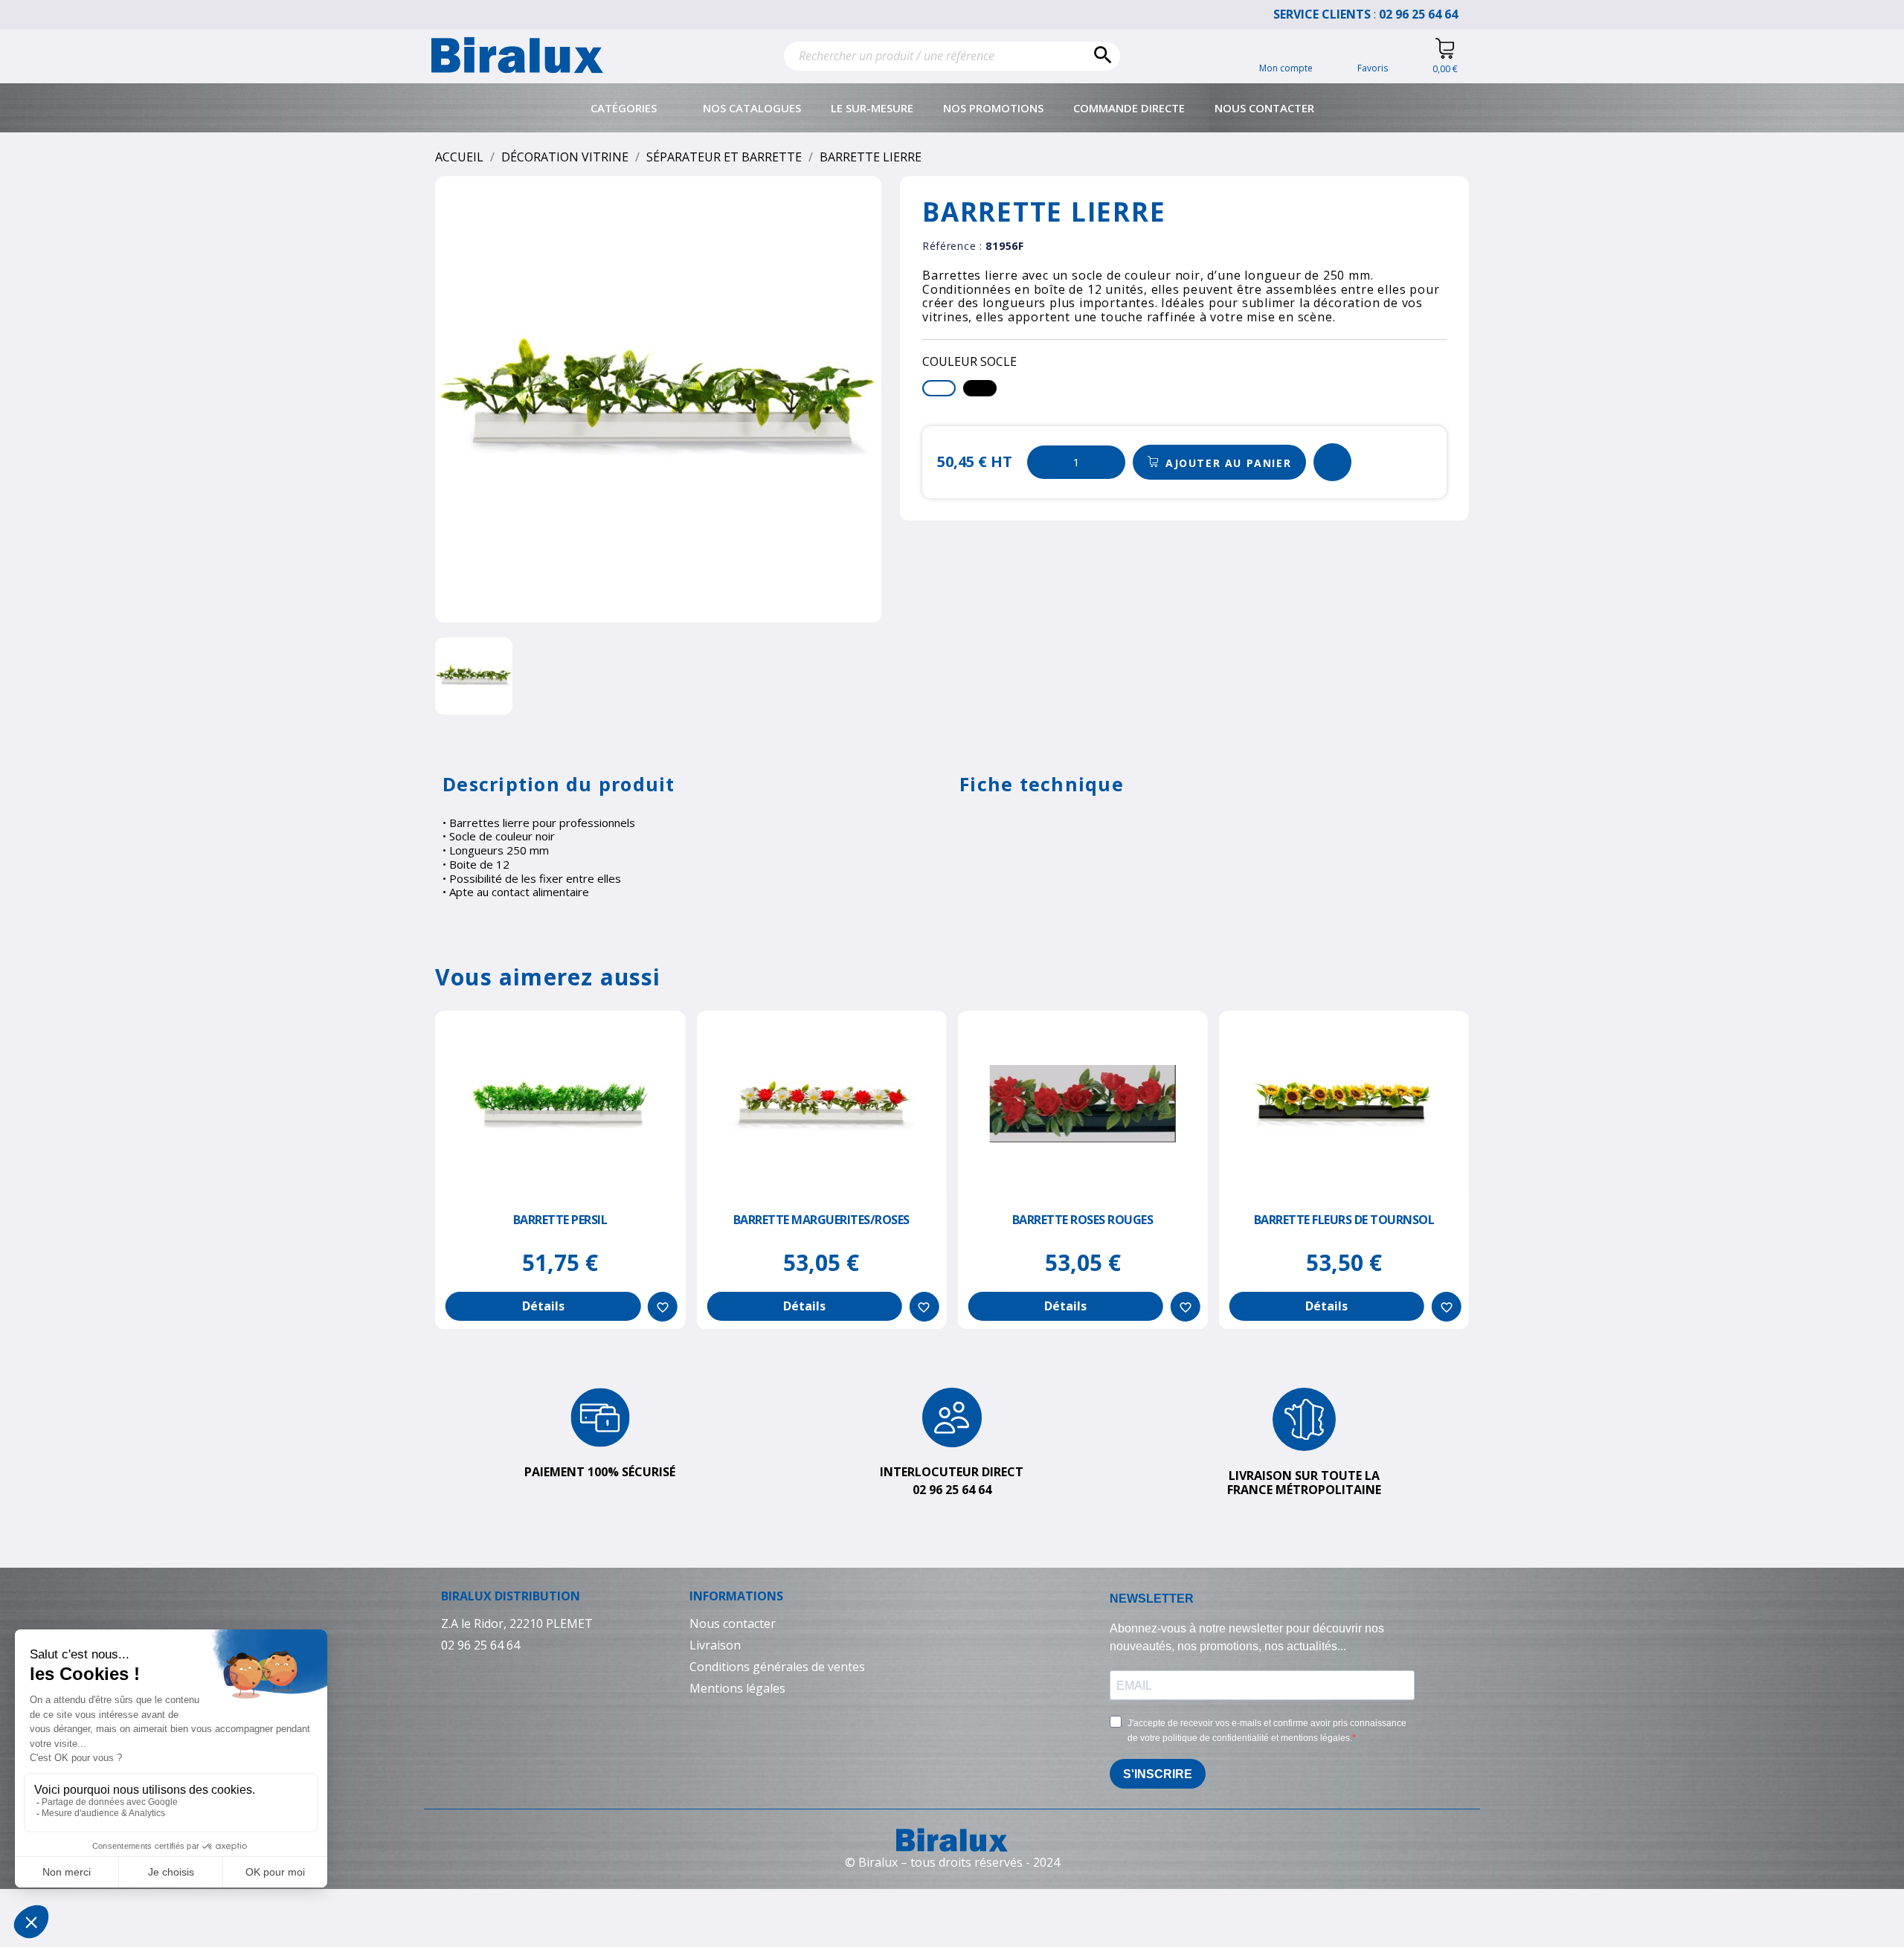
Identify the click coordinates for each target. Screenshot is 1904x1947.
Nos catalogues (752, 108)
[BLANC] (939, 388)
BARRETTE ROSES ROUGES (1083, 1220)
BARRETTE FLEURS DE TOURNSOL (1344, 1220)
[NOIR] (980, 388)
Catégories (624, 108)
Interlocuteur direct (952, 1472)
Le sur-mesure (872, 108)
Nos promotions (993, 108)
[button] (1219, 463)
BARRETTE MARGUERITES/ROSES (821, 1220)
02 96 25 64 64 (1426, 14)
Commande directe (1129, 108)
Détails (543, 1306)
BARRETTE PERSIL (560, 1220)
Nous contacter (1264, 108)
